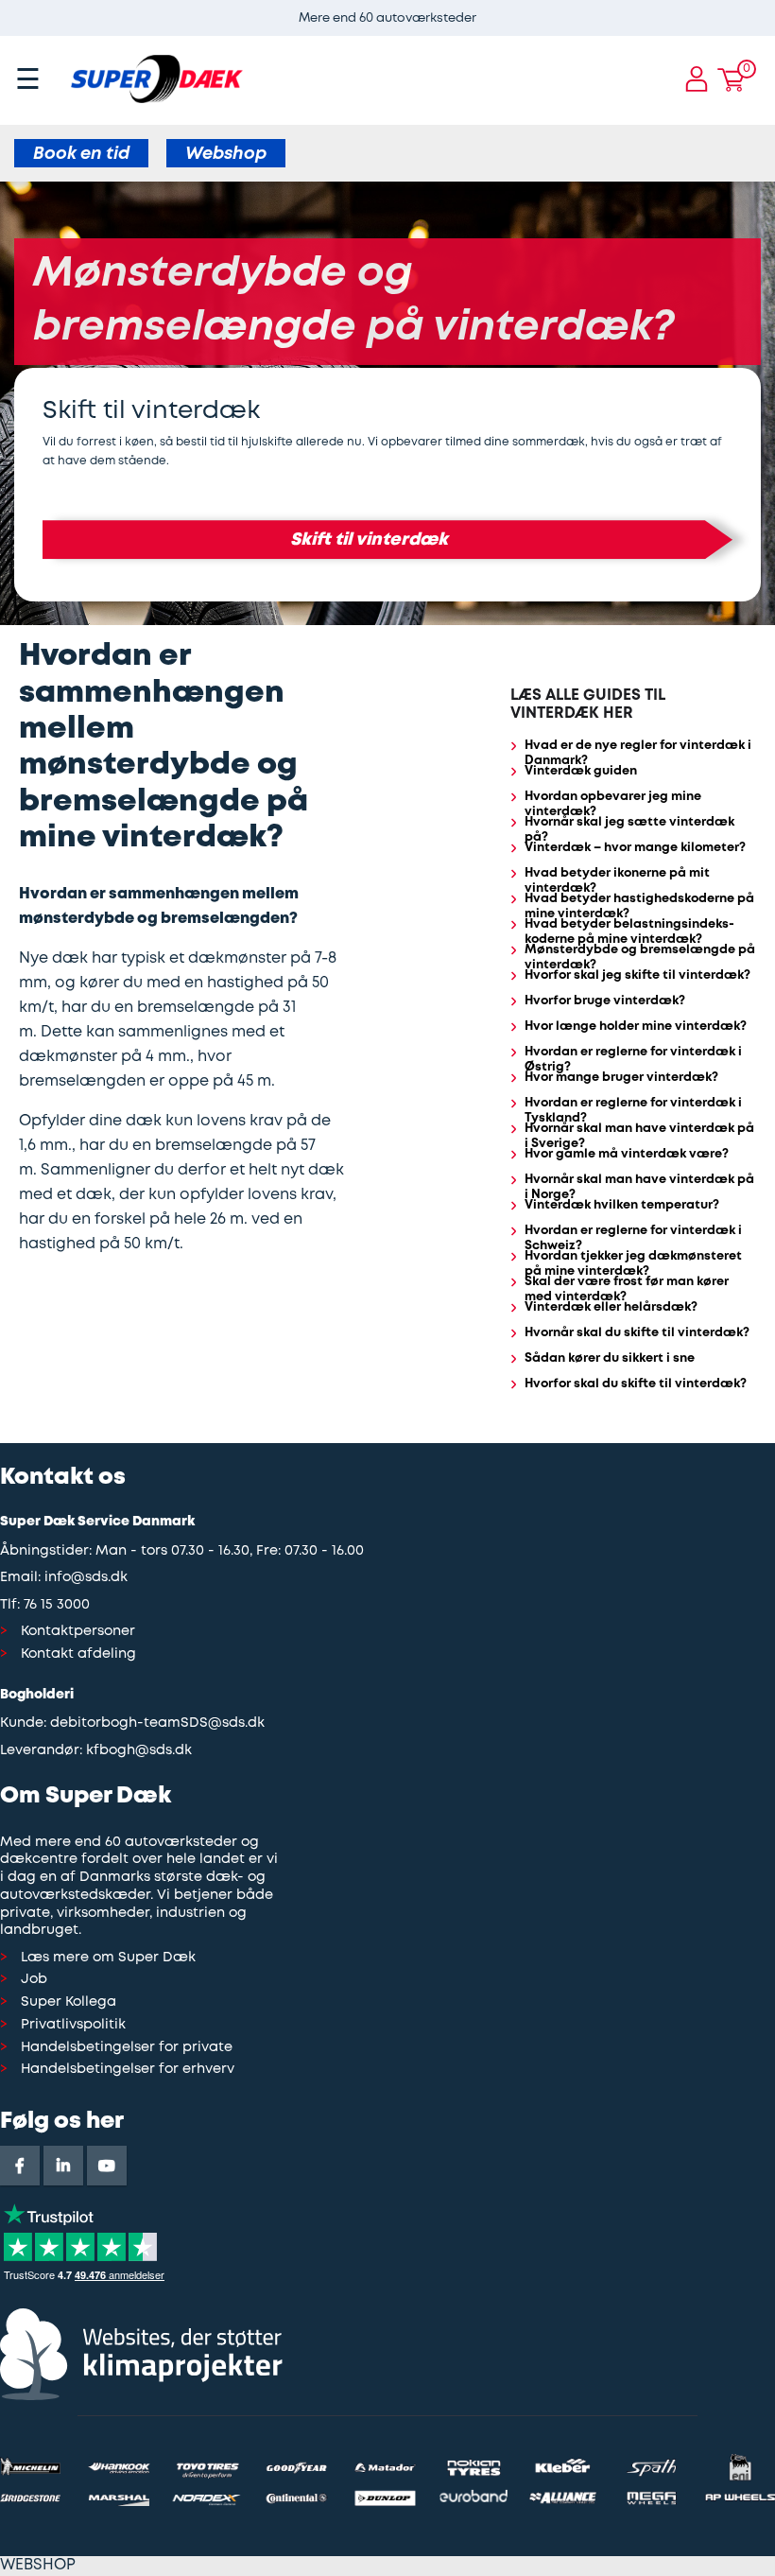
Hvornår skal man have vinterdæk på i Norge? (639, 1188)
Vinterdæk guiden (581, 771)
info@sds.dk (86, 1578)
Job (34, 1980)
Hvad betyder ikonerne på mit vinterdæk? (617, 881)
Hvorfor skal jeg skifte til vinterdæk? (637, 975)
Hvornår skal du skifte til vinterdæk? (637, 1333)
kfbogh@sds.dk (139, 1751)
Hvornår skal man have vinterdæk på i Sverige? (639, 1137)
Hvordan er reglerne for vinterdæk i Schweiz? (633, 1239)
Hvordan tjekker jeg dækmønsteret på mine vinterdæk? (633, 1264)
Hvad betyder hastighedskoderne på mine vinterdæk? (639, 907)
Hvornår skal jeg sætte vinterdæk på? (629, 830)
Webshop (226, 154)
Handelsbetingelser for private (127, 2048)
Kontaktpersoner (78, 1632)
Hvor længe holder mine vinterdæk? (636, 1027)
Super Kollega (69, 2002)
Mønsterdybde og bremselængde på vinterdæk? (640, 958)
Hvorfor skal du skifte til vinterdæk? (636, 1384)
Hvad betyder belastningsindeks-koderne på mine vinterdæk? (629, 932)
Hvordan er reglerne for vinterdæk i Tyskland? (633, 1111)
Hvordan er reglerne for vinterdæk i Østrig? (633, 1060)
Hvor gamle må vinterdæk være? (627, 1154)
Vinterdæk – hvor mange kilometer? (635, 848)
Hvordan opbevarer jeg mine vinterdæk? (613, 805)
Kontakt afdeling (78, 1654)
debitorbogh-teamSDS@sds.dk (157, 1723)
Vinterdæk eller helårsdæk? (611, 1307)
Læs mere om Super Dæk (108, 1958)
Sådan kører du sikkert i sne (610, 1358)
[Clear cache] (766, 9)
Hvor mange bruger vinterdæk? (621, 1078)
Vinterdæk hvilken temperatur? (622, 1205)
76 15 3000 (57, 1605)
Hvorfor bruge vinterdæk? (605, 1001)
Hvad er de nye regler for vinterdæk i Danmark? (638, 754)
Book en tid (81, 154)
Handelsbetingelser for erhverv (128, 2070)
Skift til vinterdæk (369, 540)
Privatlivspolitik (73, 2025)
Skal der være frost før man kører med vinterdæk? (627, 1290)
